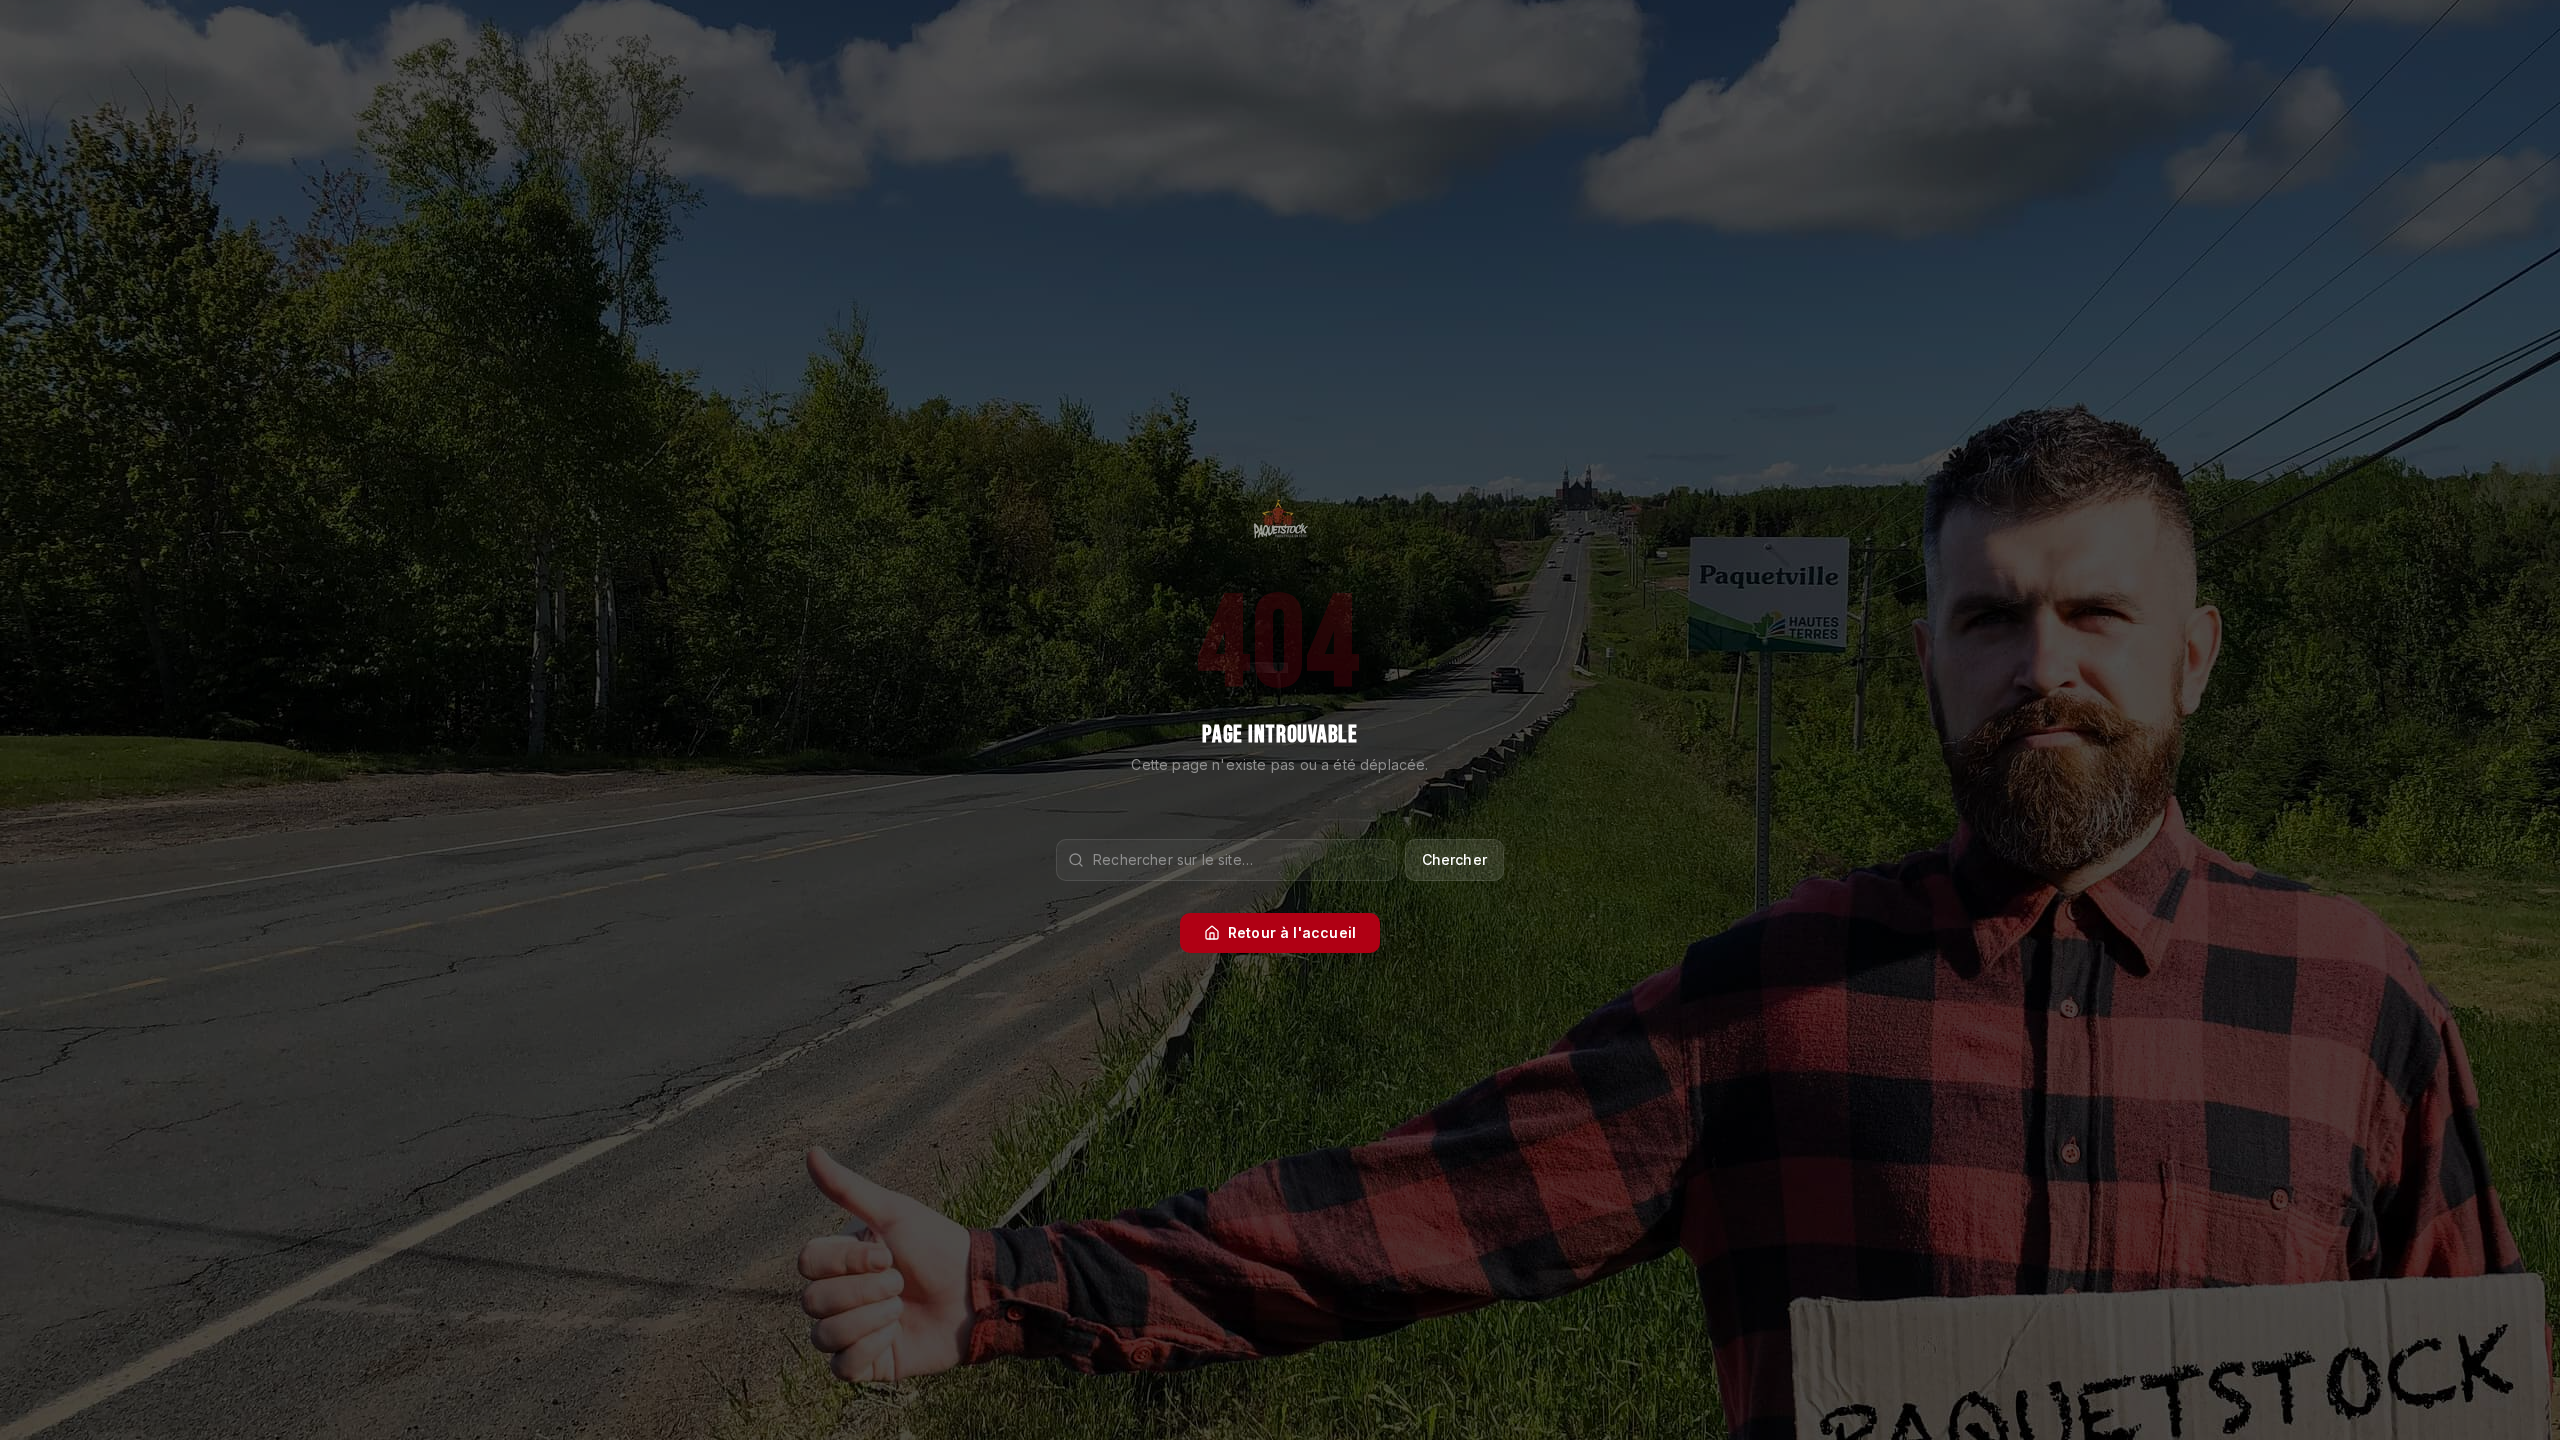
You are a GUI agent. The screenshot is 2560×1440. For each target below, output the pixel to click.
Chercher (1454, 859)
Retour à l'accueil (1292, 932)
